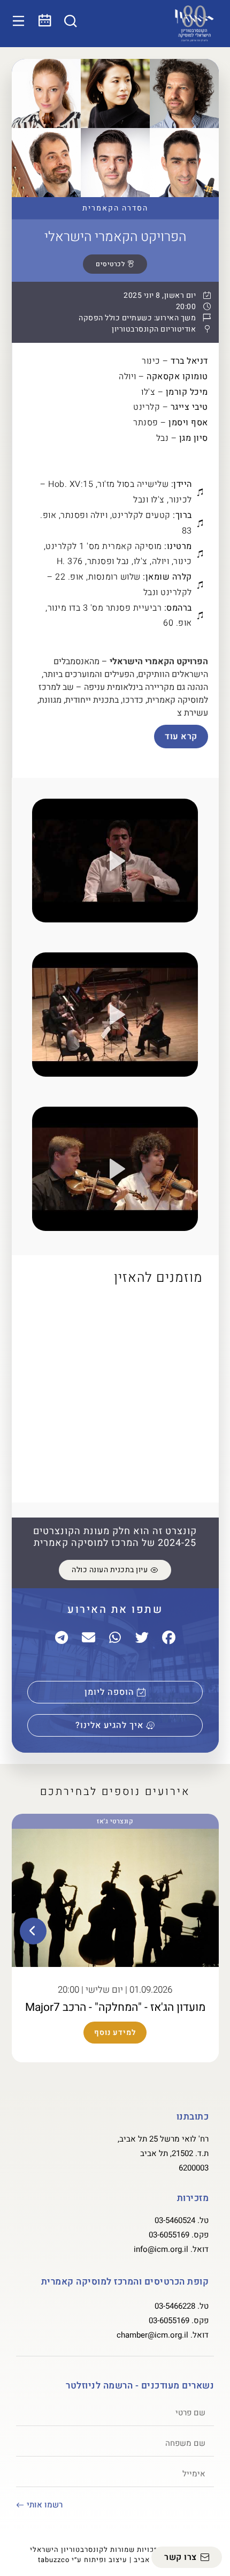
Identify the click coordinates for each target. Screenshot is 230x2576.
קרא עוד (181, 737)
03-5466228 (175, 2306)
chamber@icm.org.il (152, 2335)
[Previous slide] (197, 1931)
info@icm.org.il (161, 2249)
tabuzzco (54, 2560)
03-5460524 (175, 2220)
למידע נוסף (115, 2033)
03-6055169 (169, 2235)
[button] (115, 862)
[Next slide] (33, 1931)
